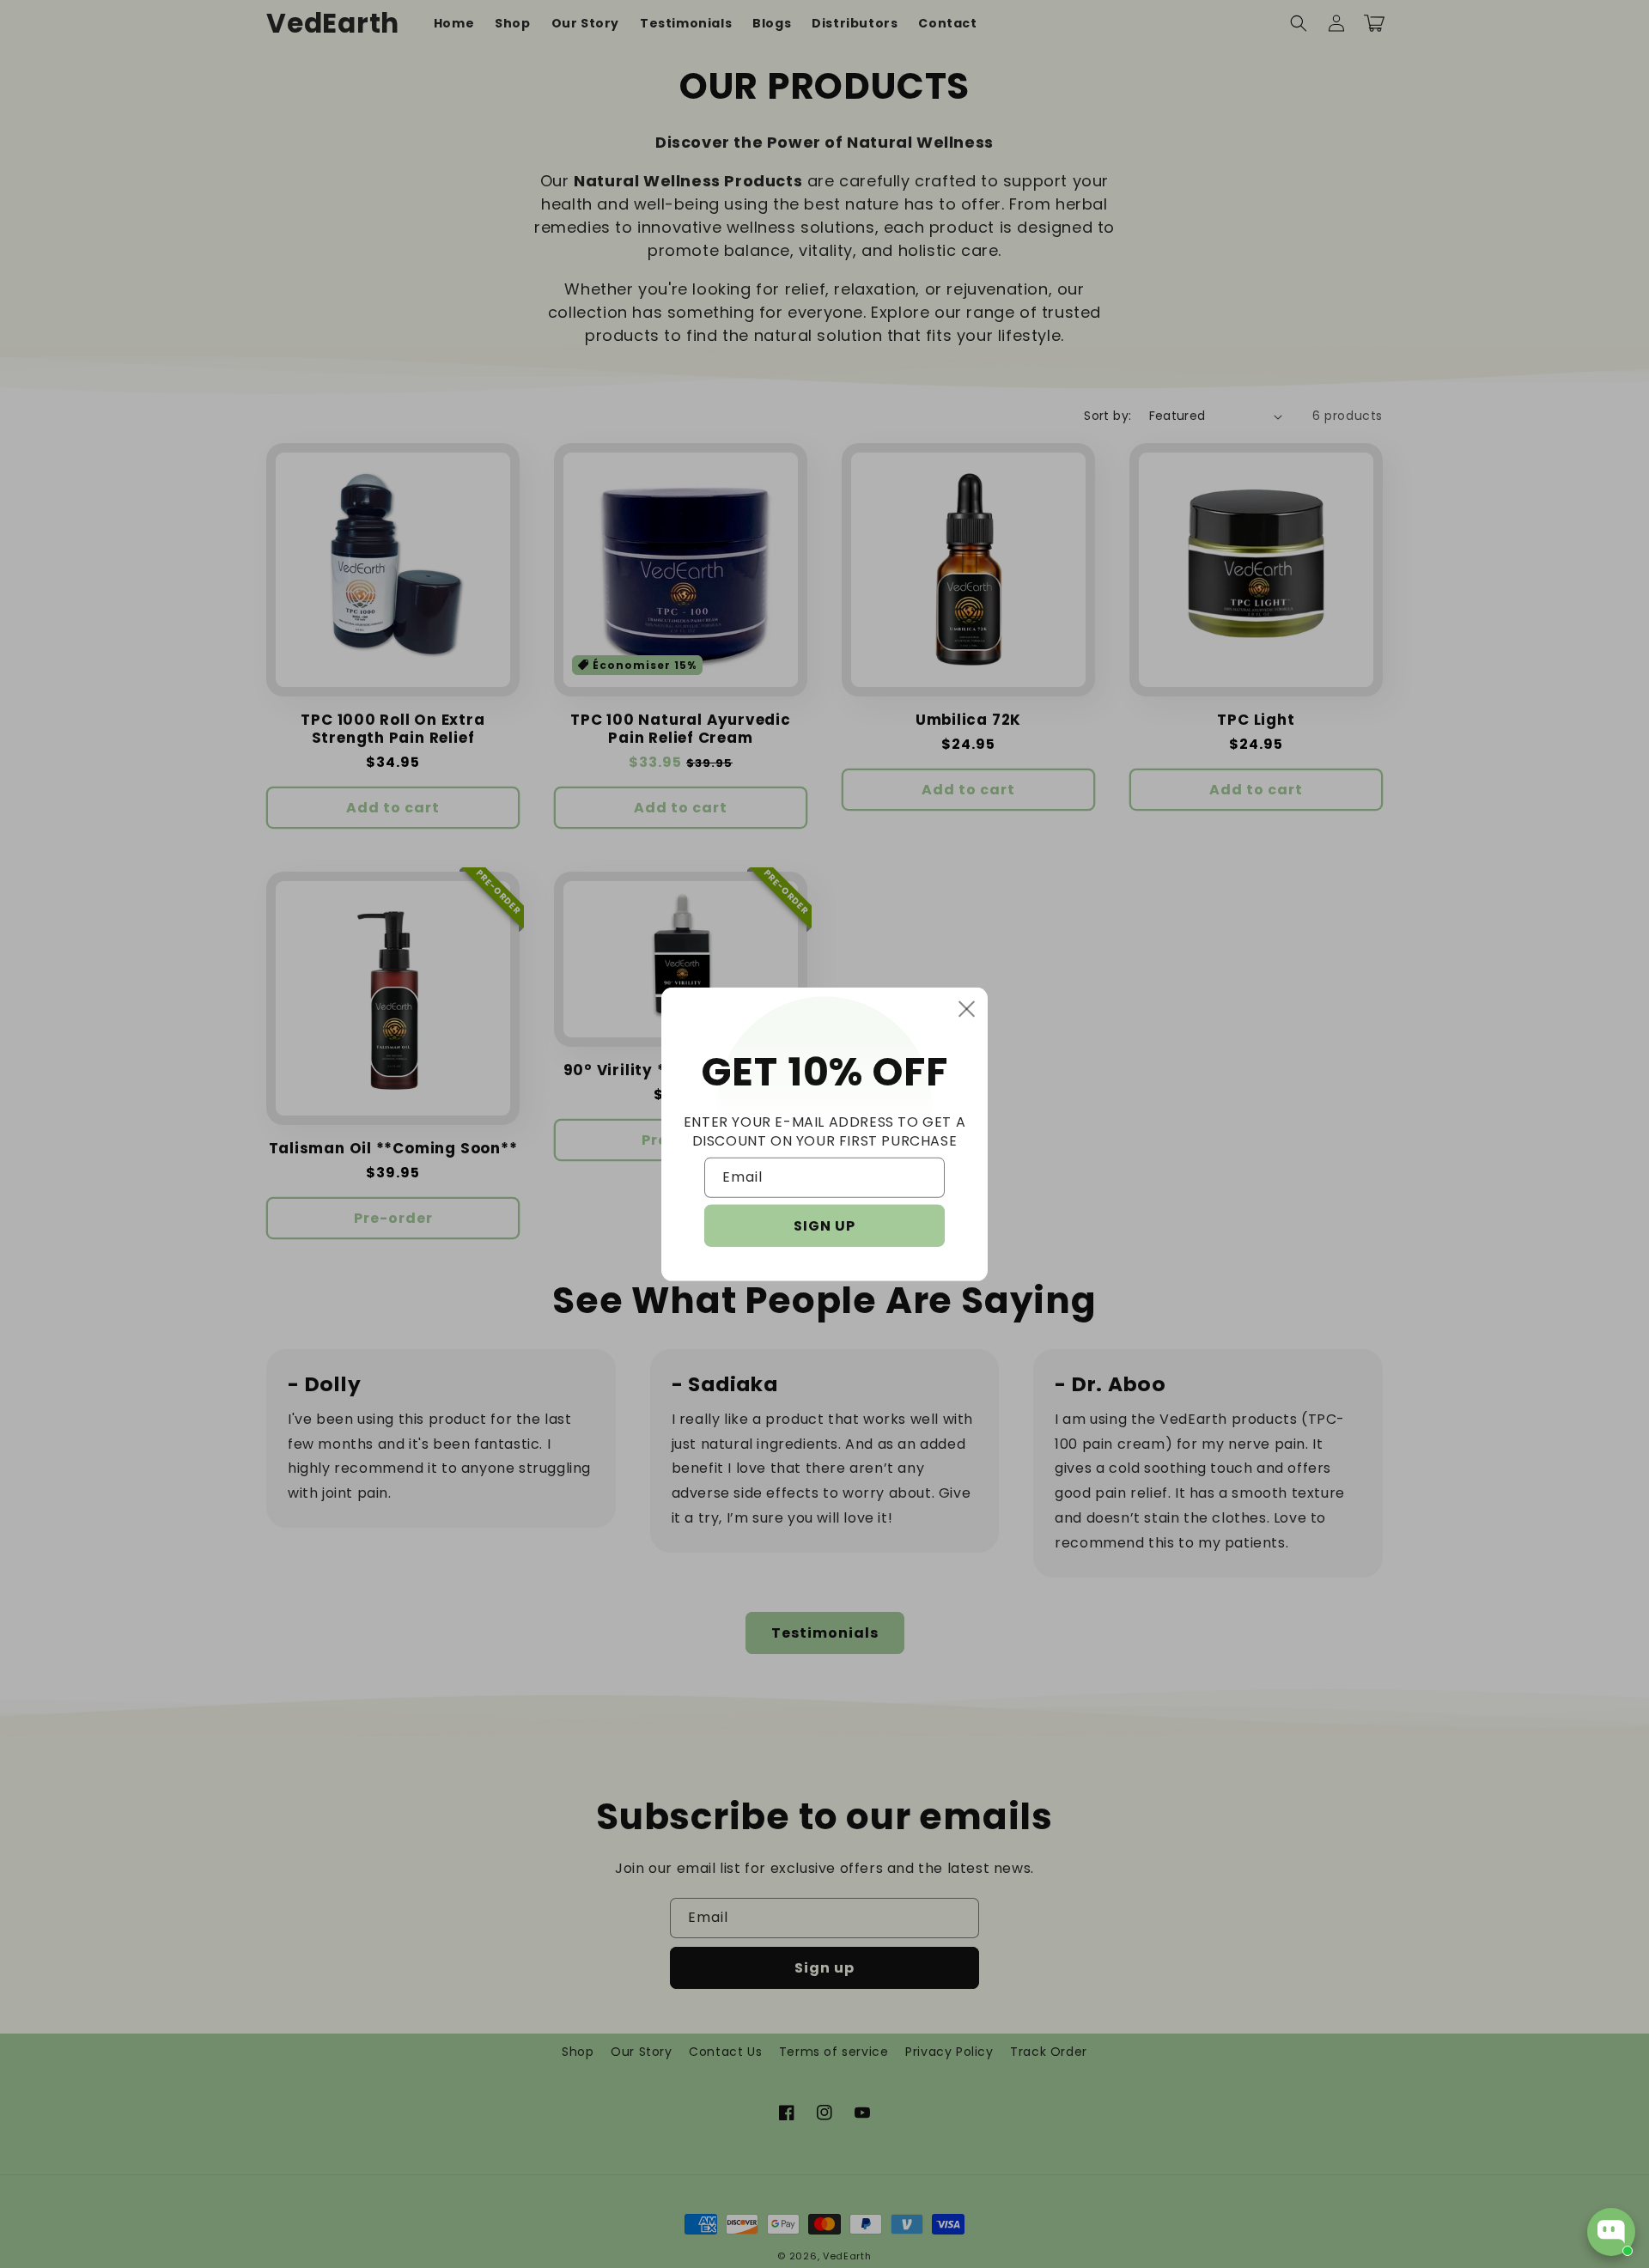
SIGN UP (824, 1226)
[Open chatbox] (1611, 2232)
